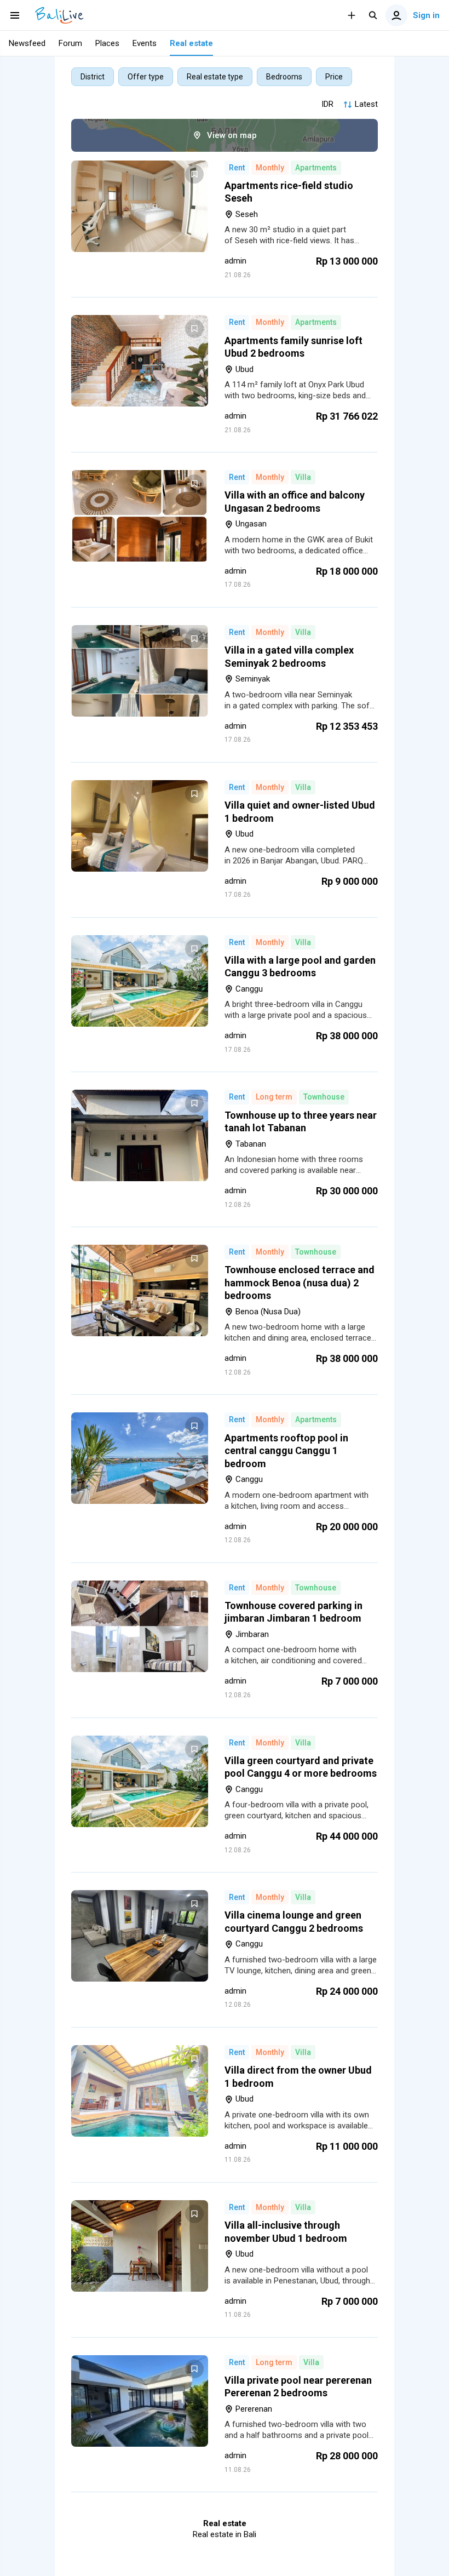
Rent (237, 168)
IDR (327, 104)
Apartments (316, 168)
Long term (274, 1097)
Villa (303, 477)
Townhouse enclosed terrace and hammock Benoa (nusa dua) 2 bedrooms (300, 1283)
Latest (366, 104)
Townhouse (324, 1097)
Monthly (270, 168)
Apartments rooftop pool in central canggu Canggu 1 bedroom (286, 1451)
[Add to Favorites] (194, 174)
